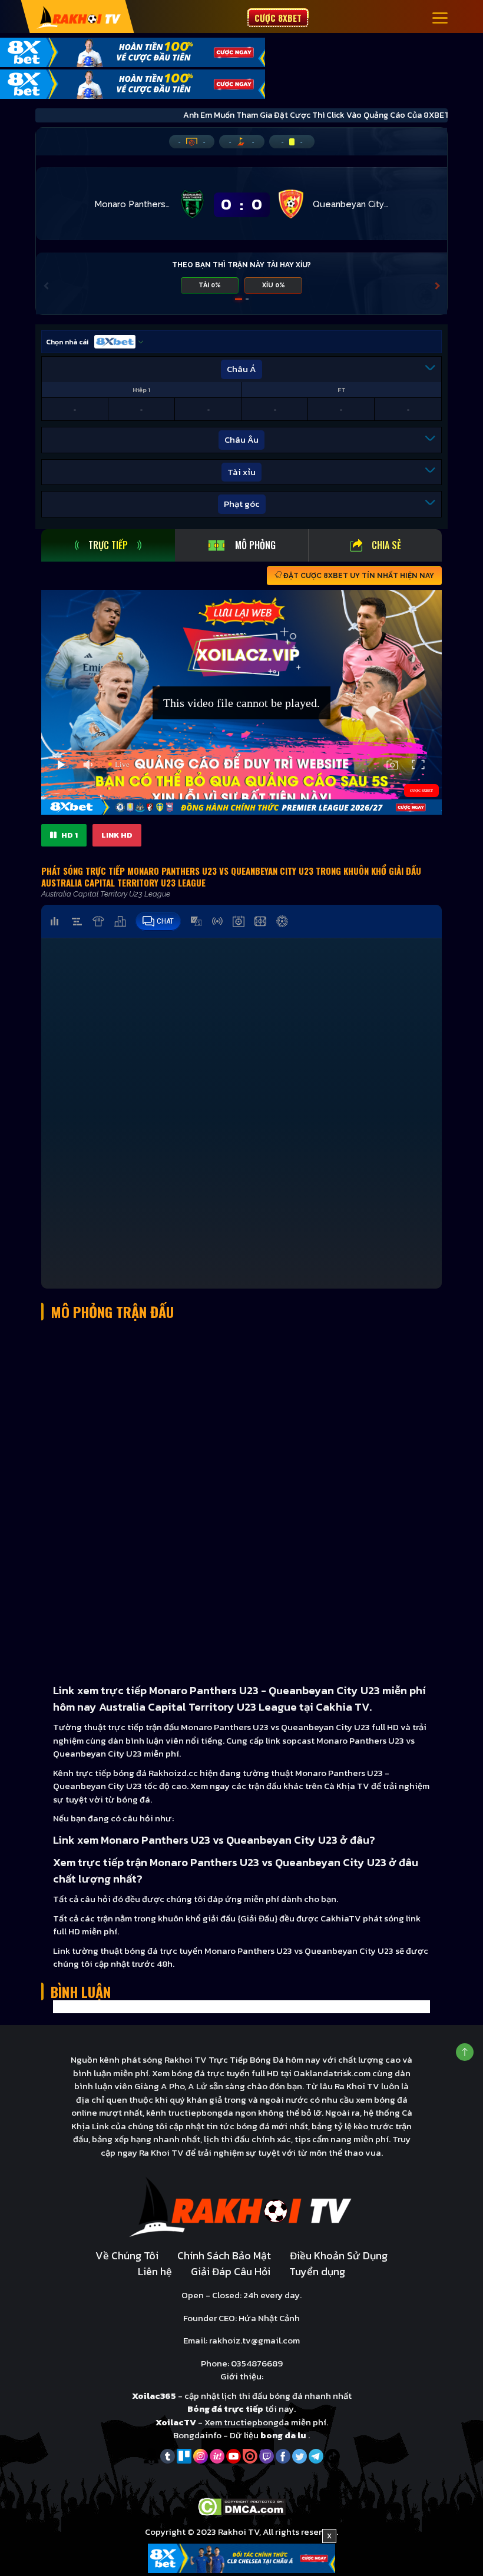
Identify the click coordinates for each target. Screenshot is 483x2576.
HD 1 (69, 835)
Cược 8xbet (278, 18)
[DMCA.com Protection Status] (242, 2506)
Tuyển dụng (317, 2271)
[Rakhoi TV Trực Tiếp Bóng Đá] (79, 17)
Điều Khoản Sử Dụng (339, 2255)
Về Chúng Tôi (127, 2255)
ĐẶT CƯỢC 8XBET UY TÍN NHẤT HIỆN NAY (358, 576)
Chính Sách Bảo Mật (224, 2255)
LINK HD (117, 835)
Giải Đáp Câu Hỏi (231, 2271)
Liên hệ (155, 2271)
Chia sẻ (386, 545)
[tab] (108, 545)
